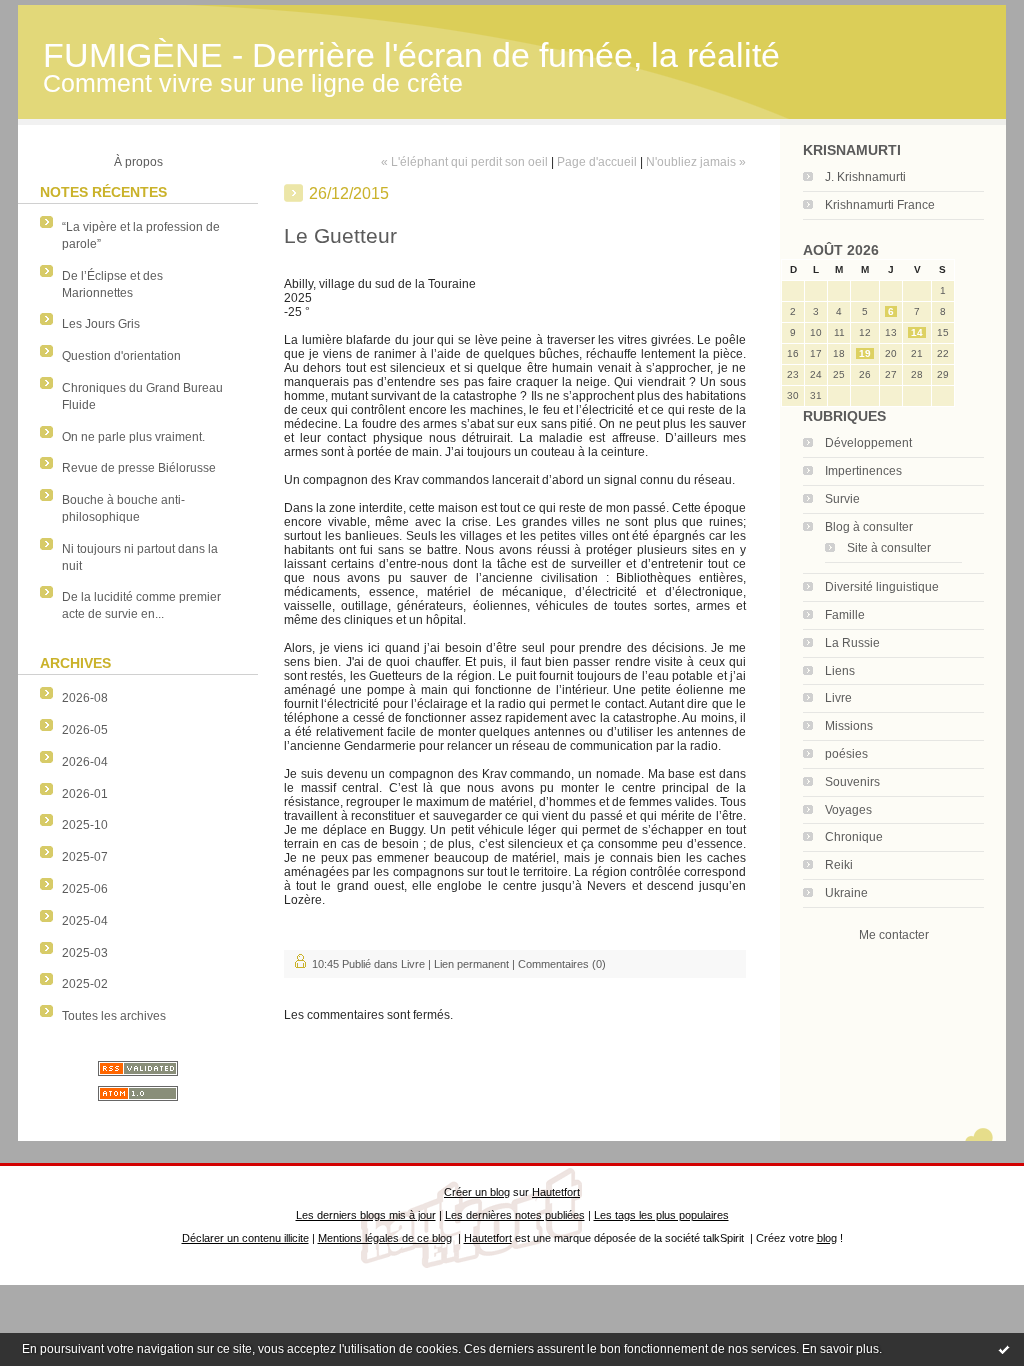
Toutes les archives (114, 1016)
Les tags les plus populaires (661, 1215)
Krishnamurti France (880, 205)
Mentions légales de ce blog (385, 1238)
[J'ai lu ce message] (1004, 1349)
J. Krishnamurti (865, 177)
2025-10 (85, 825)
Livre (838, 698)
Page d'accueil (597, 162)
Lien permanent (471, 964)
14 (917, 332)
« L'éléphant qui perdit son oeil (464, 162)
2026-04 (85, 762)
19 (865, 353)
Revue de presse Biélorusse (139, 468)
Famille (845, 615)
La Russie (852, 643)
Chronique (854, 837)
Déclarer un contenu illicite (245, 1238)
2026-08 (85, 698)
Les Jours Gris (101, 324)
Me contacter (894, 935)
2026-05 (85, 730)
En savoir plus (840, 1349)
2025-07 (85, 857)
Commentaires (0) (562, 964)
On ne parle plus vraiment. (133, 437)
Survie (842, 499)
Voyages (848, 810)
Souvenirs (852, 782)
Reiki (839, 865)
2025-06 (85, 889)
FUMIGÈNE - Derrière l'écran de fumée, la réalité (411, 55)
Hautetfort (556, 1192)
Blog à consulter (869, 527)
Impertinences (863, 471)
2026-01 (85, 794)
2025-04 (85, 921)
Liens (840, 671)
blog (827, 1238)
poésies (846, 754)
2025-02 (85, 984)
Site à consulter (889, 548)
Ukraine (846, 893)
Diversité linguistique (882, 587)
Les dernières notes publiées (515, 1215)
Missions (849, 726)
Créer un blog (477, 1192)
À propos (138, 162)
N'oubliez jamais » (696, 162)
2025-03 (85, 953)
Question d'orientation (121, 356)
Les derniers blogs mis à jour (366, 1215)
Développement (868, 443)
